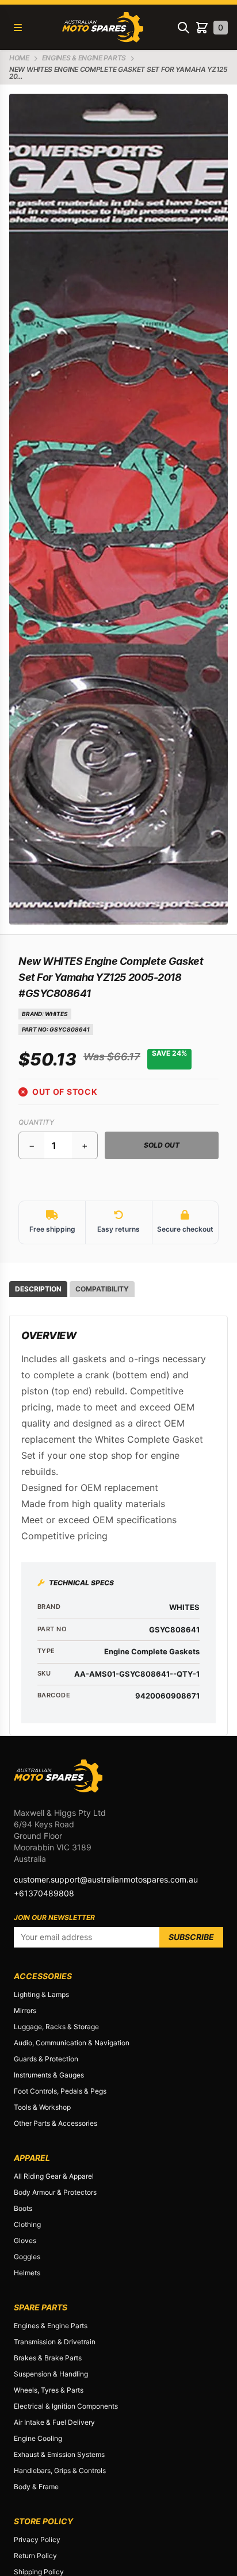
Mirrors (25, 2010)
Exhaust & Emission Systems (59, 2454)
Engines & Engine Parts (51, 2326)
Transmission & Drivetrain (55, 2342)
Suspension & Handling (51, 2374)
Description (38, 1289)
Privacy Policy (37, 2539)
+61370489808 (44, 1893)
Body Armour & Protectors (55, 2192)
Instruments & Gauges (49, 2075)
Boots (23, 2208)
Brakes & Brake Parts (48, 2358)
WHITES (56, 1014)
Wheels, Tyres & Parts (49, 2390)
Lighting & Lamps (41, 1994)
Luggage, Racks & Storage (56, 2027)
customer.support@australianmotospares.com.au (106, 1879)
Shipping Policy (39, 2572)
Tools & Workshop (42, 2107)
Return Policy (35, 2556)
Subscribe (191, 1937)
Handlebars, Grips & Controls (60, 2470)
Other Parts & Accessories (56, 2123)
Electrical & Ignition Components (66, 2406)
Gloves (25, 2240)
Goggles (27, 2257)
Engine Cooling (38, 2438)
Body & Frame (36, 2487)
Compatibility (102, 1289)
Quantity (36, 1122)
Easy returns (118, 1229)
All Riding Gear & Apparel (54, 2176)
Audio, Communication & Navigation (72, 2043)
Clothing (27, 2224)
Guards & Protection (46, 2059)
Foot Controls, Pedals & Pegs (60, 2091)
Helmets (27, 2273)
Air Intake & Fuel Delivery (54, 2422)
